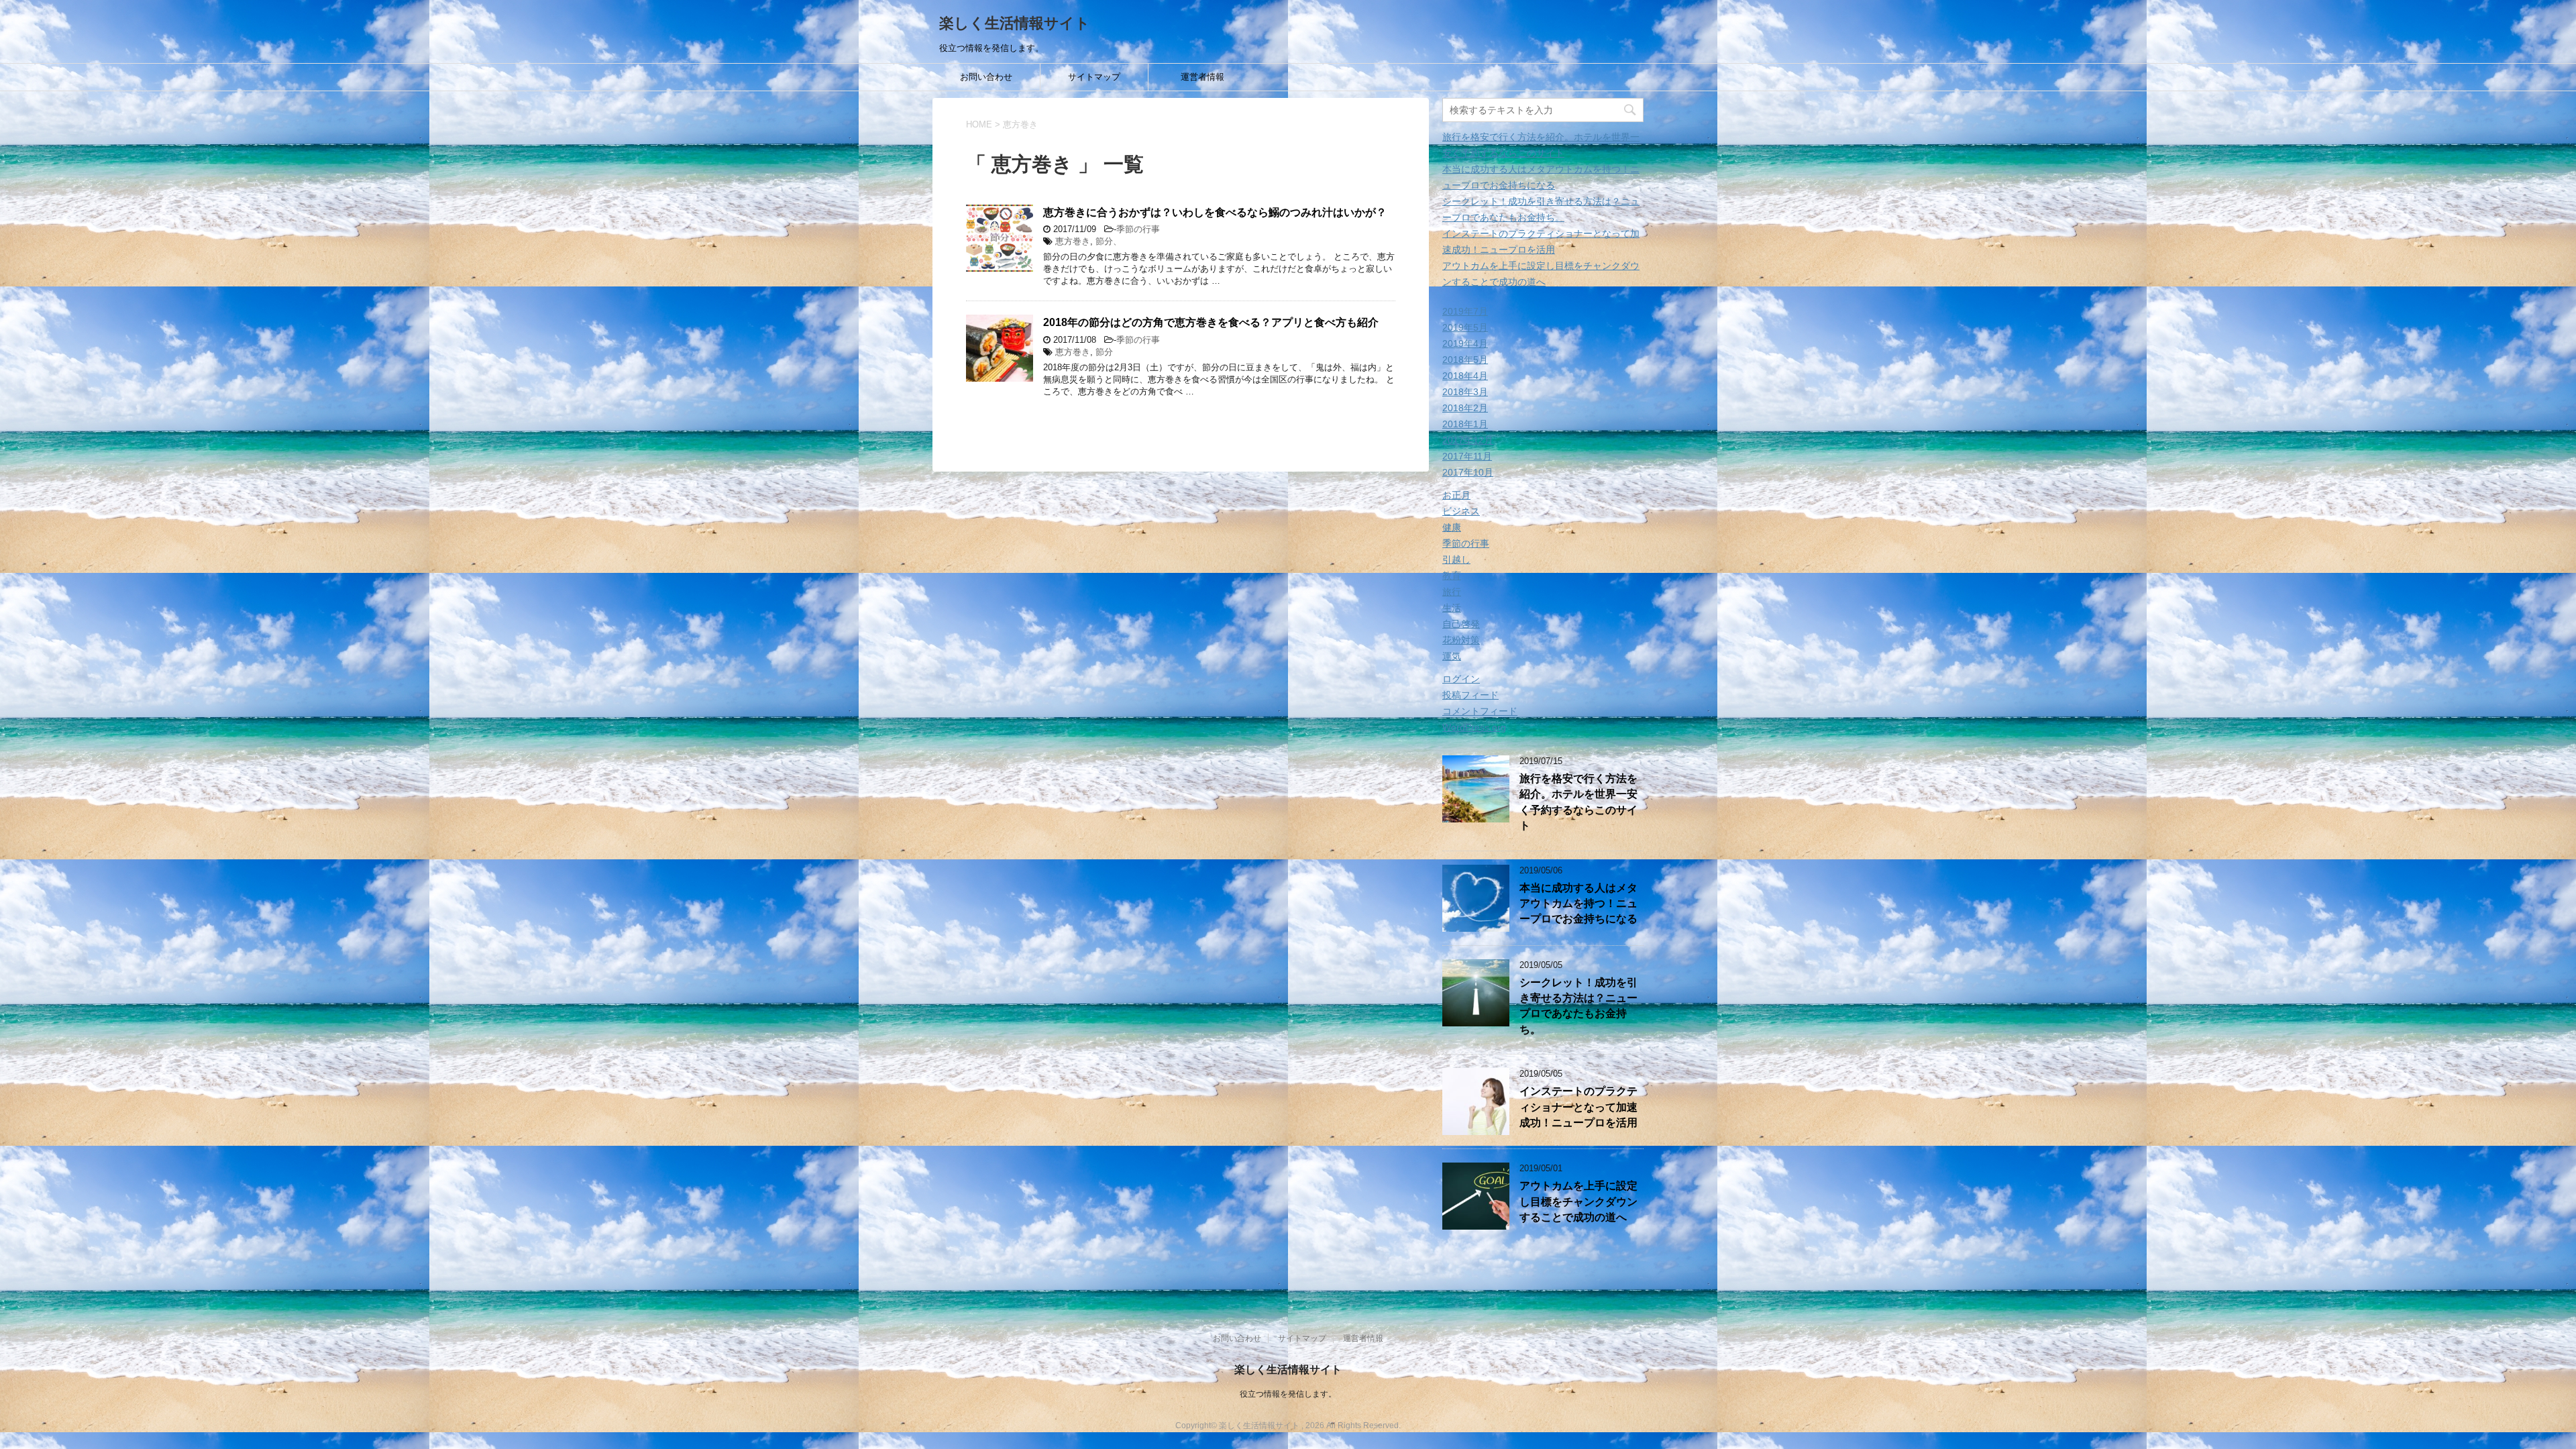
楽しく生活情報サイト (1015, 23)
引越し (1456, 559)
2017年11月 (1467, 456)
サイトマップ (1094, 77)
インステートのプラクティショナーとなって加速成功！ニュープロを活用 (1578, 1107)
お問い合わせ (986, 77)
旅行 (1452, 592)
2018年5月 (1465, 360)
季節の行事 (1138, 229)
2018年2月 (1465, 408)
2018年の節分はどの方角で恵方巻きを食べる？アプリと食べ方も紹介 (1211, 322)
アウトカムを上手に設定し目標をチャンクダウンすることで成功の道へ (1578, 1201)
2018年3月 (1465, 392)
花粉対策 (1461, 640)
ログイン (1461, 679)
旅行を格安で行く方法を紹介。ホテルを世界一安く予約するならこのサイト (1578, 802)
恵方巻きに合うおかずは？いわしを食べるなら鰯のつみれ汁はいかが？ (1215, 212)
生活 (1452, 608)
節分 (1104, 352)
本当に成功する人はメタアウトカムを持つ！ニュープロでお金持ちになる (1578, 904)
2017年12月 (1468, 440)
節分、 (1109, 241)
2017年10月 (1468, 472)
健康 (1452, 527)
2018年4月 (1465, 376)
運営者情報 (1202, 77)
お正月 (1456, 495)
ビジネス (1461, 511)
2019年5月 (1465, 327)
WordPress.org (1474, 727)
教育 (1452, 576)
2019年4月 (1465, 343)
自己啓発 (1461, 624)
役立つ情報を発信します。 (1288, 1394)
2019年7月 (1465, 311)
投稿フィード (1470, 695)
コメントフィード (1480, 711)
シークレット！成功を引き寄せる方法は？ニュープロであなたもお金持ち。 (1578, 1006)
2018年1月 (1465, 424)
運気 (1452, 656)
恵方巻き (1073, 241)
